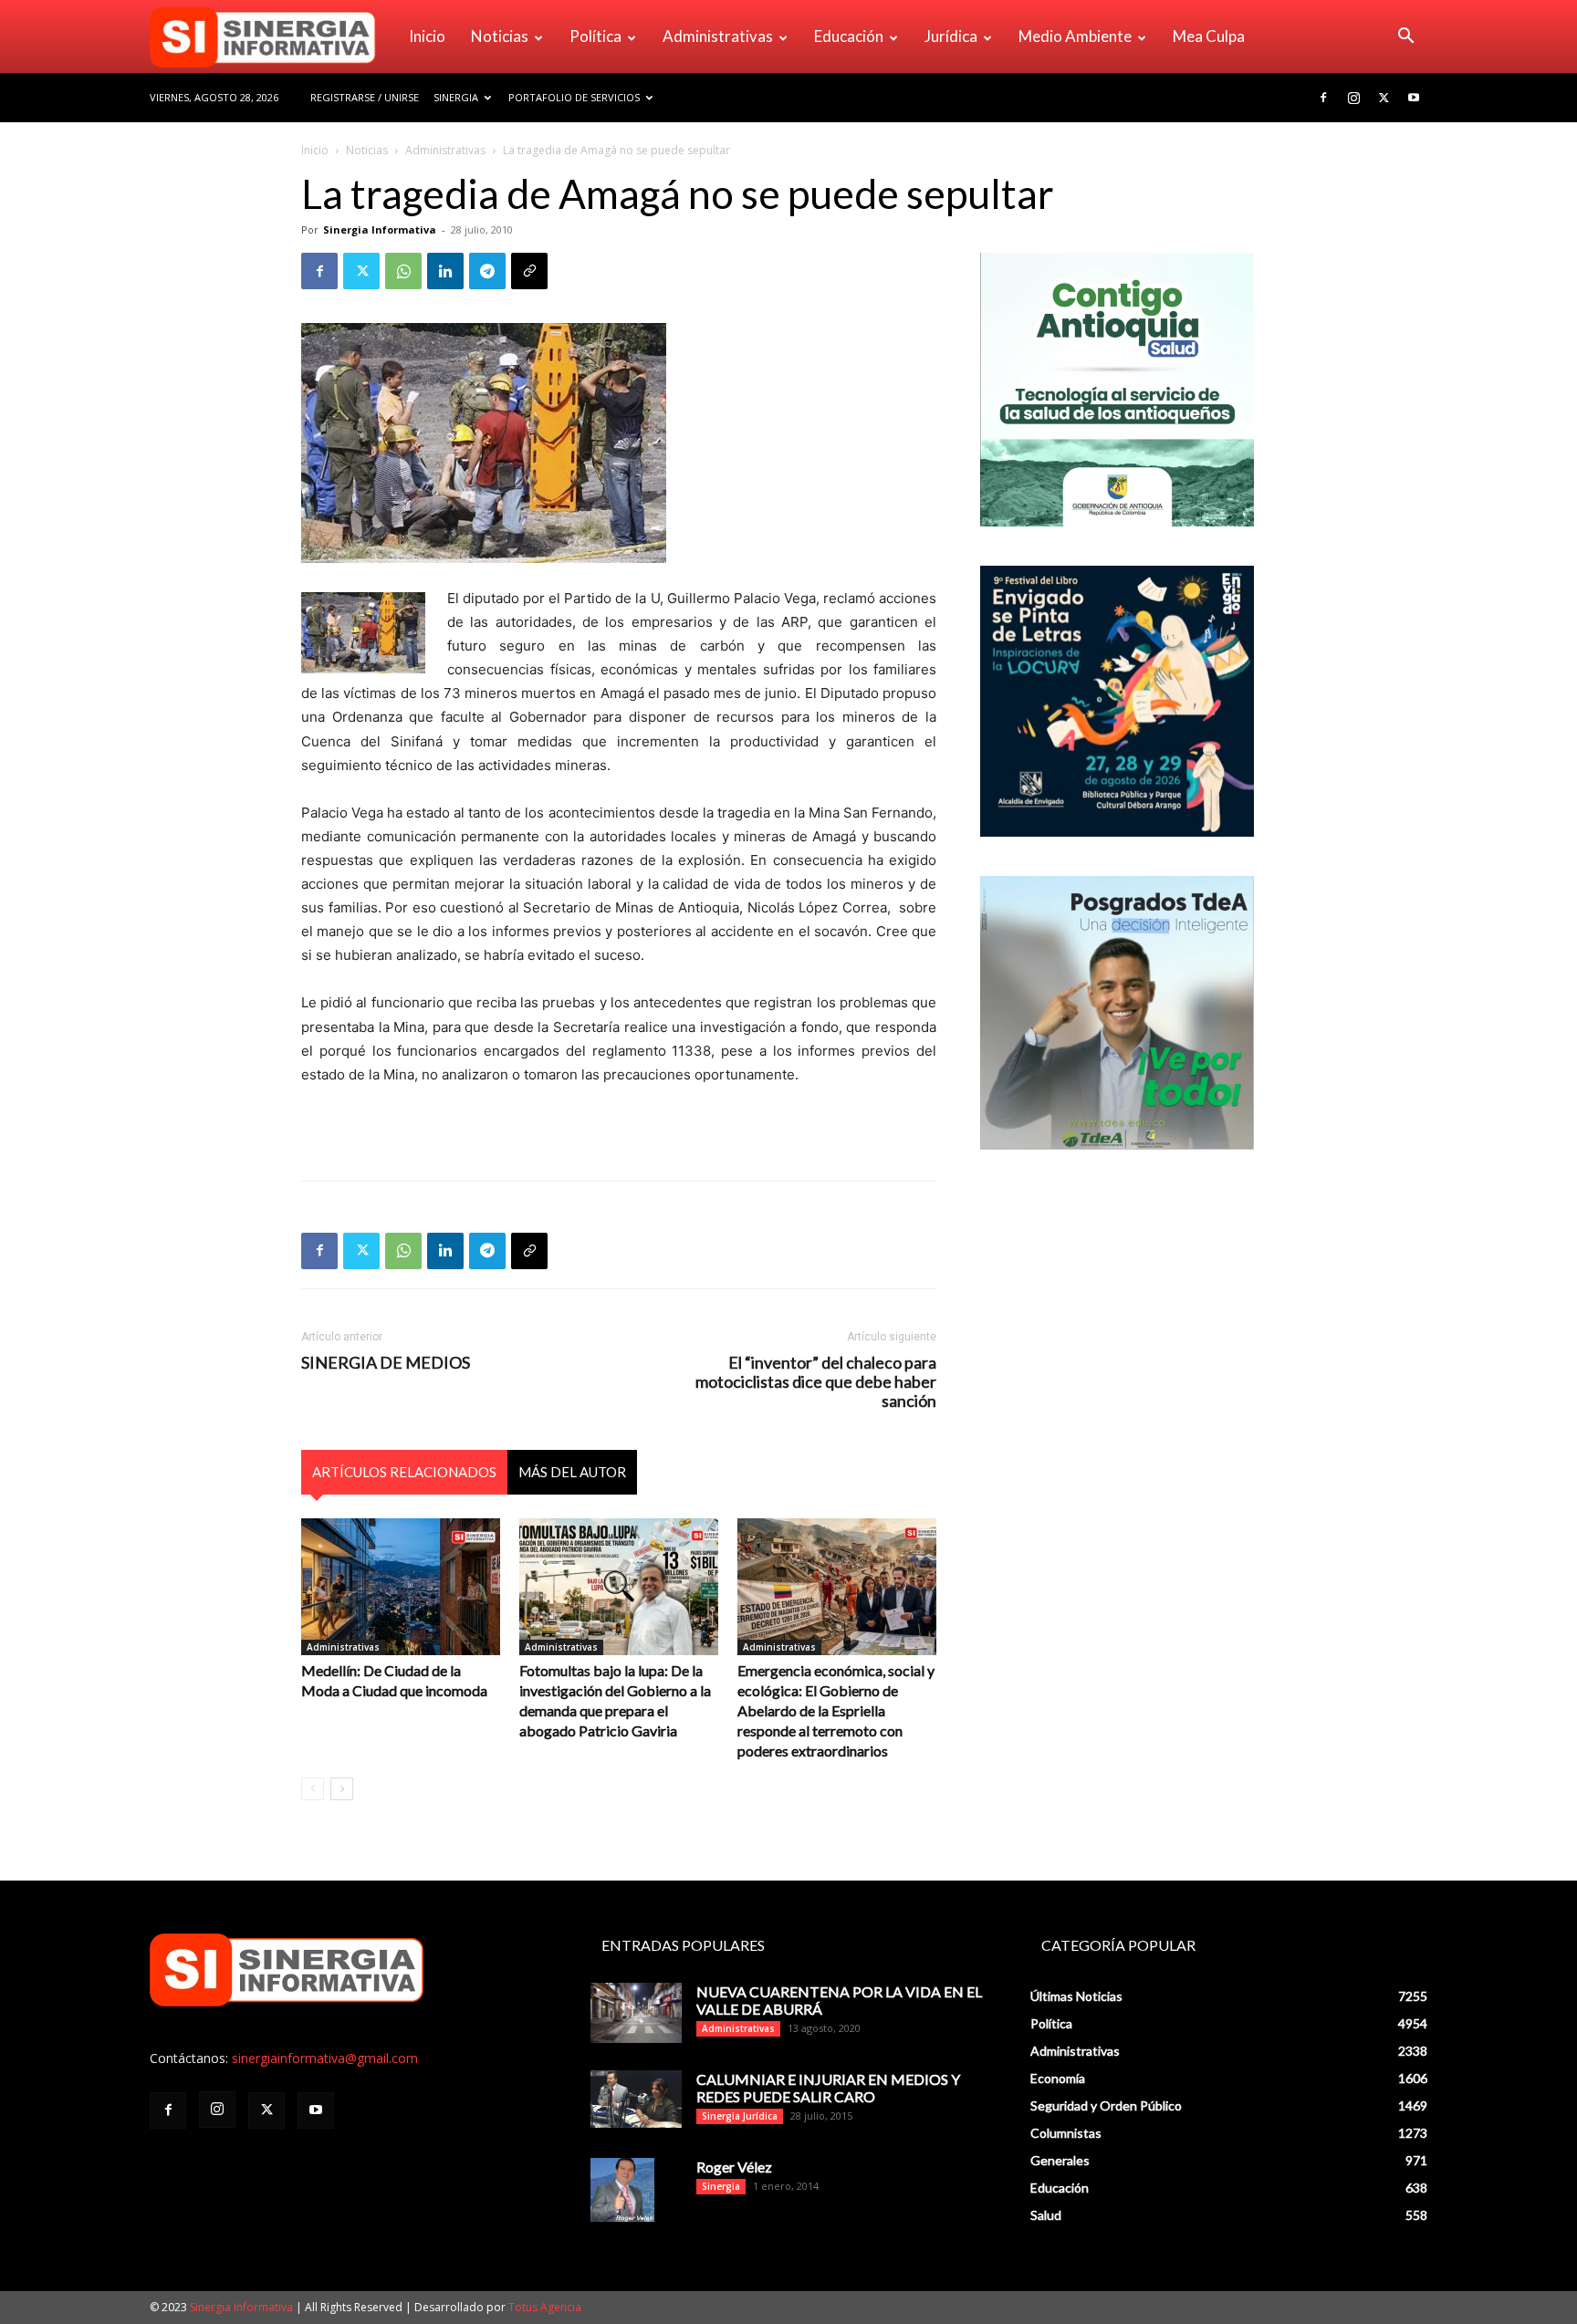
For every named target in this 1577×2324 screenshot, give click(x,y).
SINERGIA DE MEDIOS (386, 1363)
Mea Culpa (1209, 36)
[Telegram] (487, 271)
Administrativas (718, 36)
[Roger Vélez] (622, 2190)
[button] (1405, 38)
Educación (849, 36)
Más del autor (572, 1472)
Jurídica (951, 36)
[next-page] (342, 1789)
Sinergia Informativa (380, 229)
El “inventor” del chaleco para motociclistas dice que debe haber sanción (816, 1382)
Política (595, 36)
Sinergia (456, 97)
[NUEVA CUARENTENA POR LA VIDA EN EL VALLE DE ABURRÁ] (636, 2013)
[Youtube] (1414, 98)
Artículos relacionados (404, 1472)
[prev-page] (313, 1789)
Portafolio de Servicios (574, 97)
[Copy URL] (529, 271)
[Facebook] (1323, 98)
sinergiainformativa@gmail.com (325, 2058)
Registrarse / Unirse (365, 97)
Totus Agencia (545, 2307)
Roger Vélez (734, 2167)
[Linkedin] (445, 271)
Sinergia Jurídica (740, 2116)
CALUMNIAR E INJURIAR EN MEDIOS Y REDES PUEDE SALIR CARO (828, 2088)
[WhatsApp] (403, 271)
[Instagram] (1353, 98)
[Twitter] (1384, 98)
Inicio (427, 36)
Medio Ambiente (1075, 36)
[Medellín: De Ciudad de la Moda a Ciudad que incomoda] (401, 1587)
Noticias (500, 36)
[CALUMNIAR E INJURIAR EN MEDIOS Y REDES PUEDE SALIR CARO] (636, 2099)
